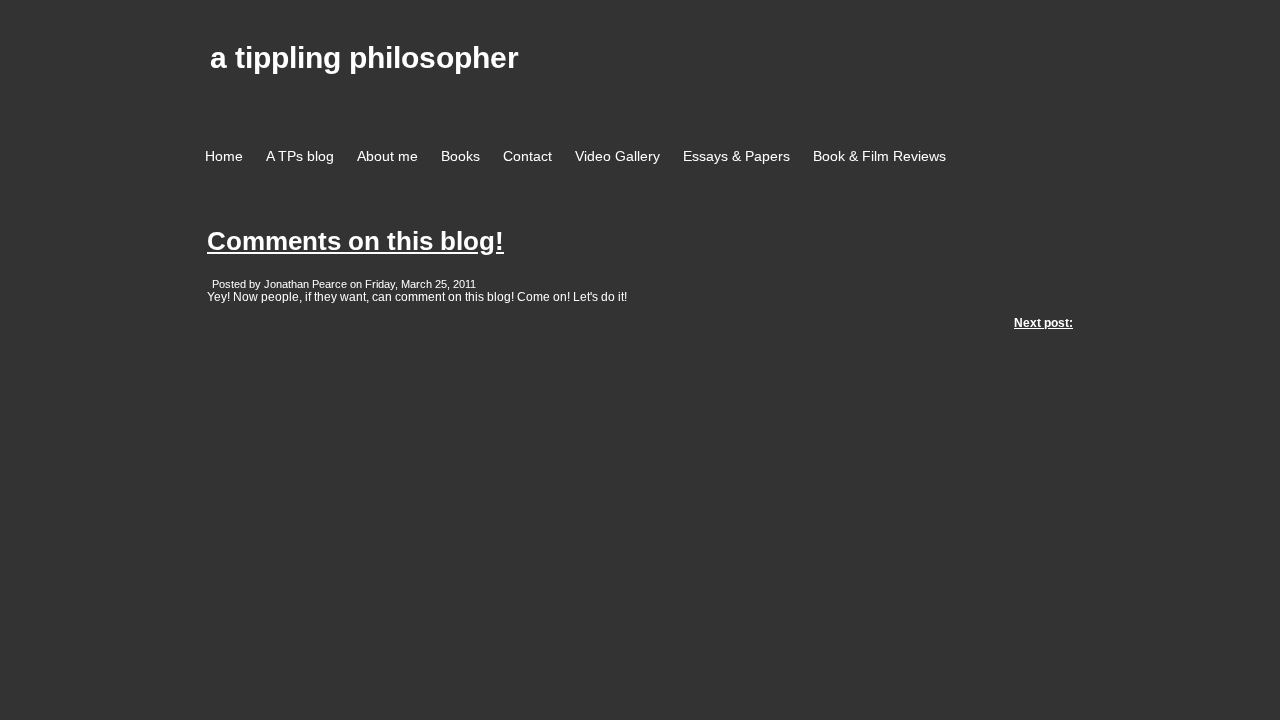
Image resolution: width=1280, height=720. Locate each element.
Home (224, 156)
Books (460, 156)
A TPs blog (300, 156)
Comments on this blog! (355, 241)
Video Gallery (617, 156)
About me (387, 156)
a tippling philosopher (364, 57)
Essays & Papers (736, 156)
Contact (527, 156)
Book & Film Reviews (879, 156)
